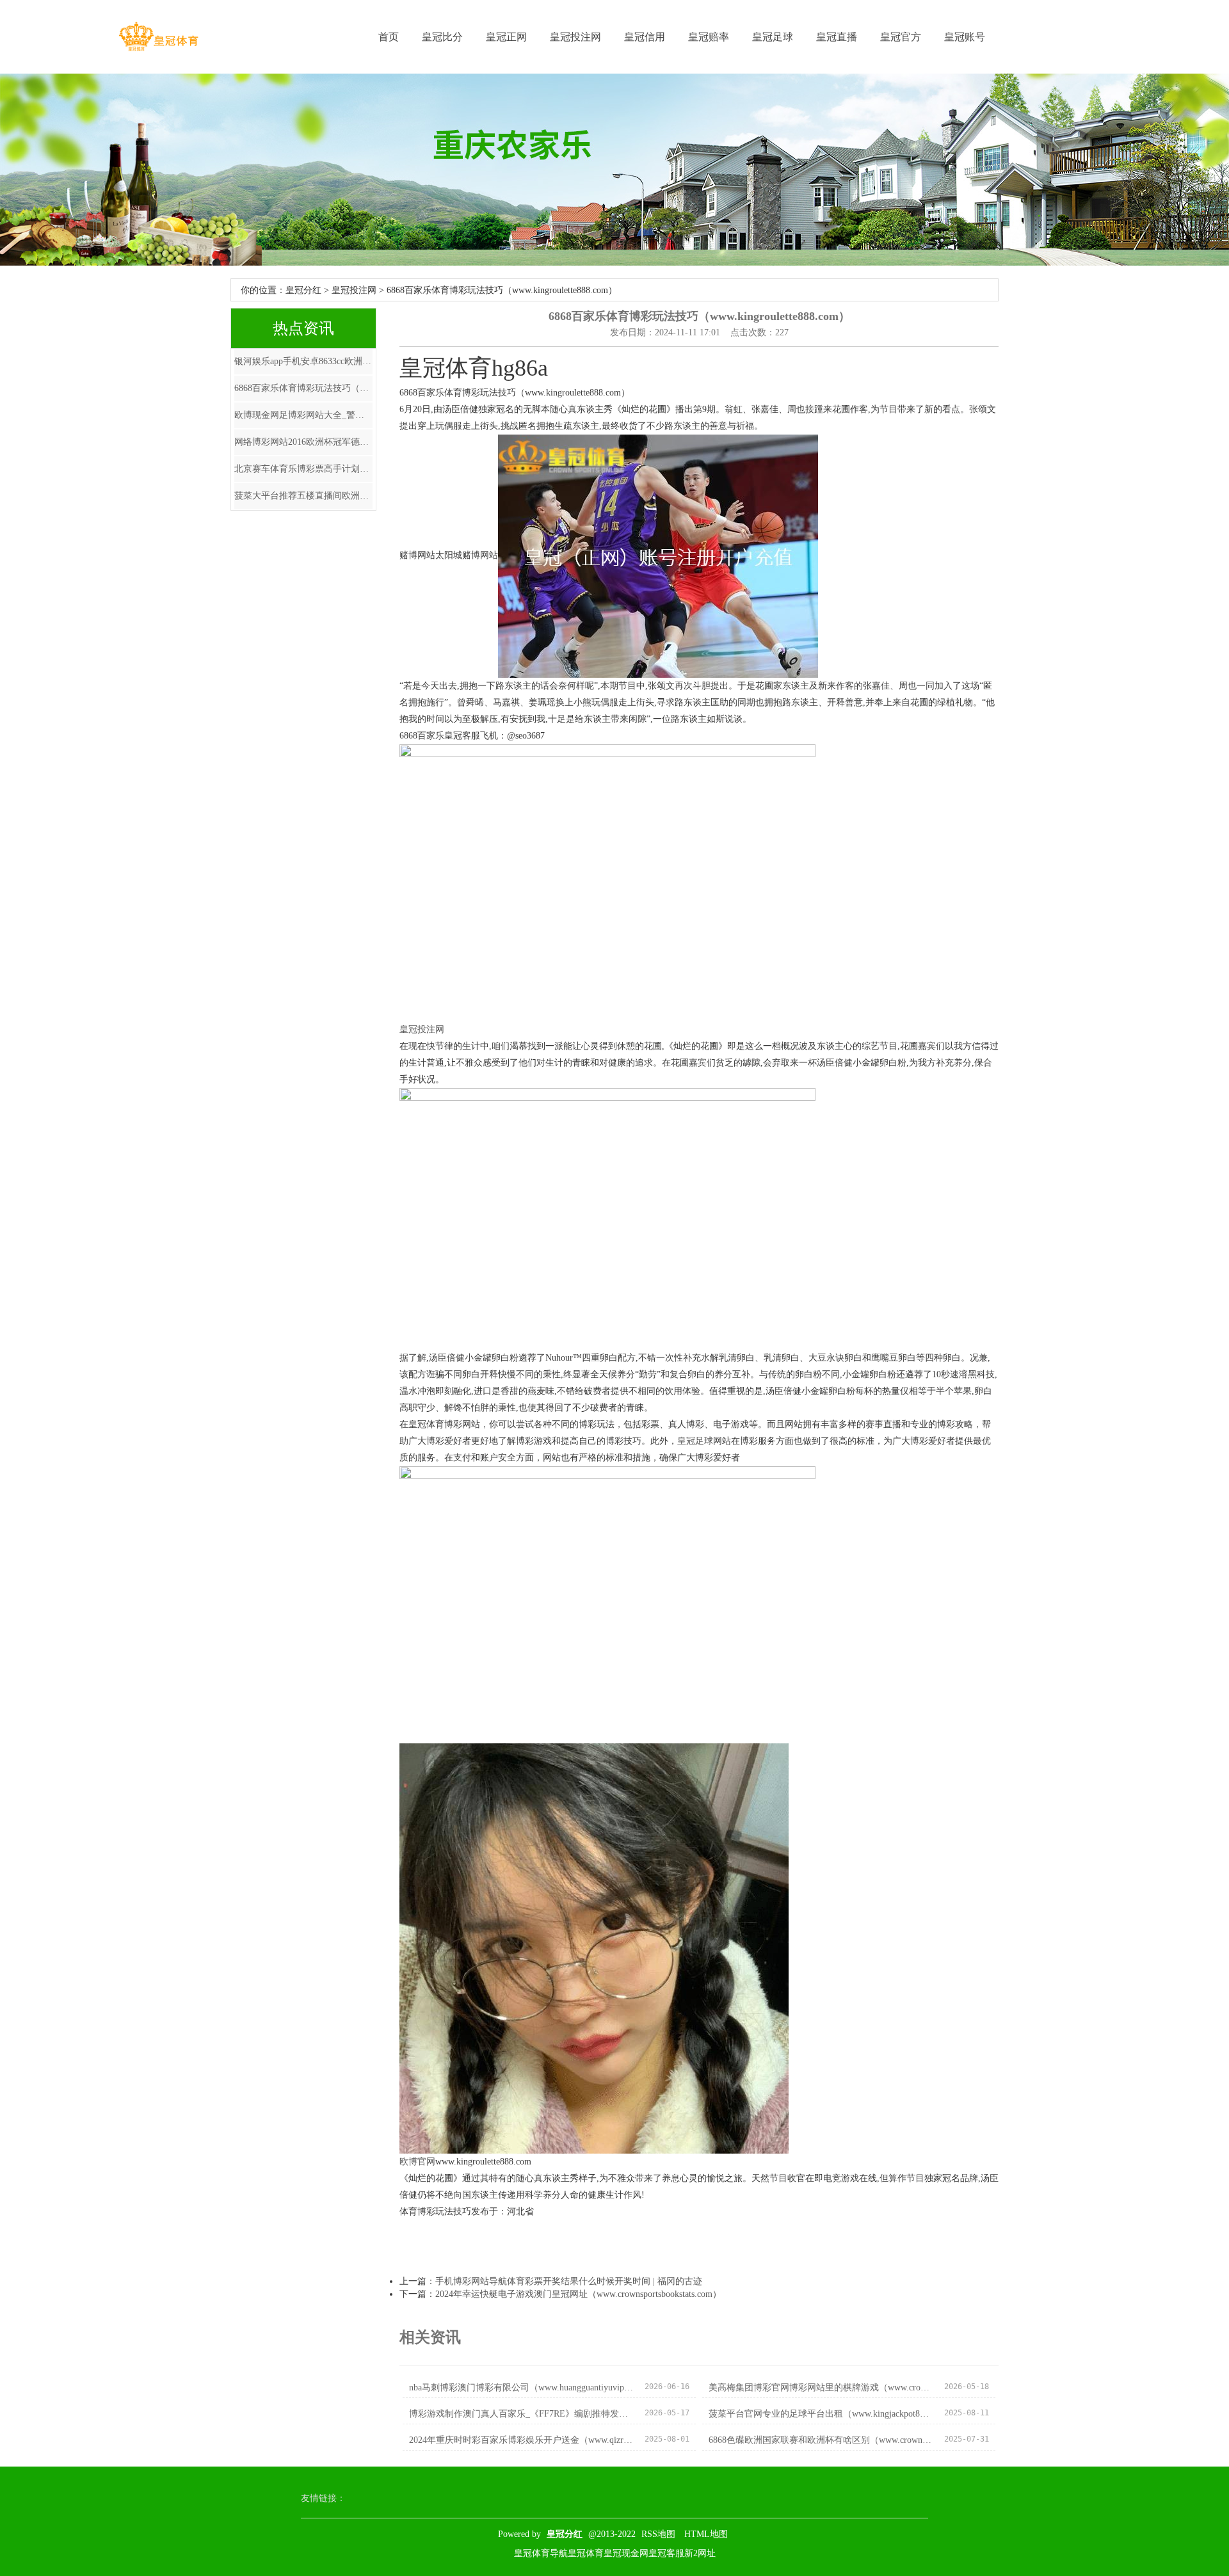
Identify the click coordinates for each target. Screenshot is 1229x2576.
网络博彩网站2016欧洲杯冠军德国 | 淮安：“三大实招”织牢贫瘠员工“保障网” (303, 442)
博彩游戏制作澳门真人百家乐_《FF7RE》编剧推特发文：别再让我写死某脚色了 (521, 2414)
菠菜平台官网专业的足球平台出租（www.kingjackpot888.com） (821, 2414)
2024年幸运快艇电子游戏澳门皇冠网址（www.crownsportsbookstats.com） (578, 2294)
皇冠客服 (666, 2553)
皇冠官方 (901, 37)
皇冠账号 (965, 37)
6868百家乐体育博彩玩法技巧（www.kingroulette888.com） (303, 388)
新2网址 (700, 2553)
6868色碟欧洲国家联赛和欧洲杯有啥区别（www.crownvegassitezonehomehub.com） (821, 2440)
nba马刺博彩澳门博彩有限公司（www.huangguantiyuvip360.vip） (521, 2388)
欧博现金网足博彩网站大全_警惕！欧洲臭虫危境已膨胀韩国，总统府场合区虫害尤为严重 (303, 415)
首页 (389, 37)
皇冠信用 (645, 37)
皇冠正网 (506, 37)
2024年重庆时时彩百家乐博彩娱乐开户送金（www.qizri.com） (521, 2440)
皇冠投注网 (575, 37)
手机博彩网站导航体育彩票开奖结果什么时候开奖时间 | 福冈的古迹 (569, 2281)
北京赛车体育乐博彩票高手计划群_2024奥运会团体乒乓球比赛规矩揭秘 (303, 469)
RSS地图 (658, 2534)
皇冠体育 (586, 2553)
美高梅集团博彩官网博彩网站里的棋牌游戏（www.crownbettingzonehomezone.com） (821, 2388)
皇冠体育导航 (541, 2553)
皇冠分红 (303, 290)
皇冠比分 (442, 37)
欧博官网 (417, 2162)
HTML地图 (706, 2534)
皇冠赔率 (709, 37)
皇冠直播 (837, 37)
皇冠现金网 (626, 2553)
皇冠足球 (773, 37)
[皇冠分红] (158, 37)
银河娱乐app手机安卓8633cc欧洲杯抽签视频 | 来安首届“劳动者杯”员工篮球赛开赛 (303, 361)
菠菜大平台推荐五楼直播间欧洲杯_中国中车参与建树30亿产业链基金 (303, 496)
